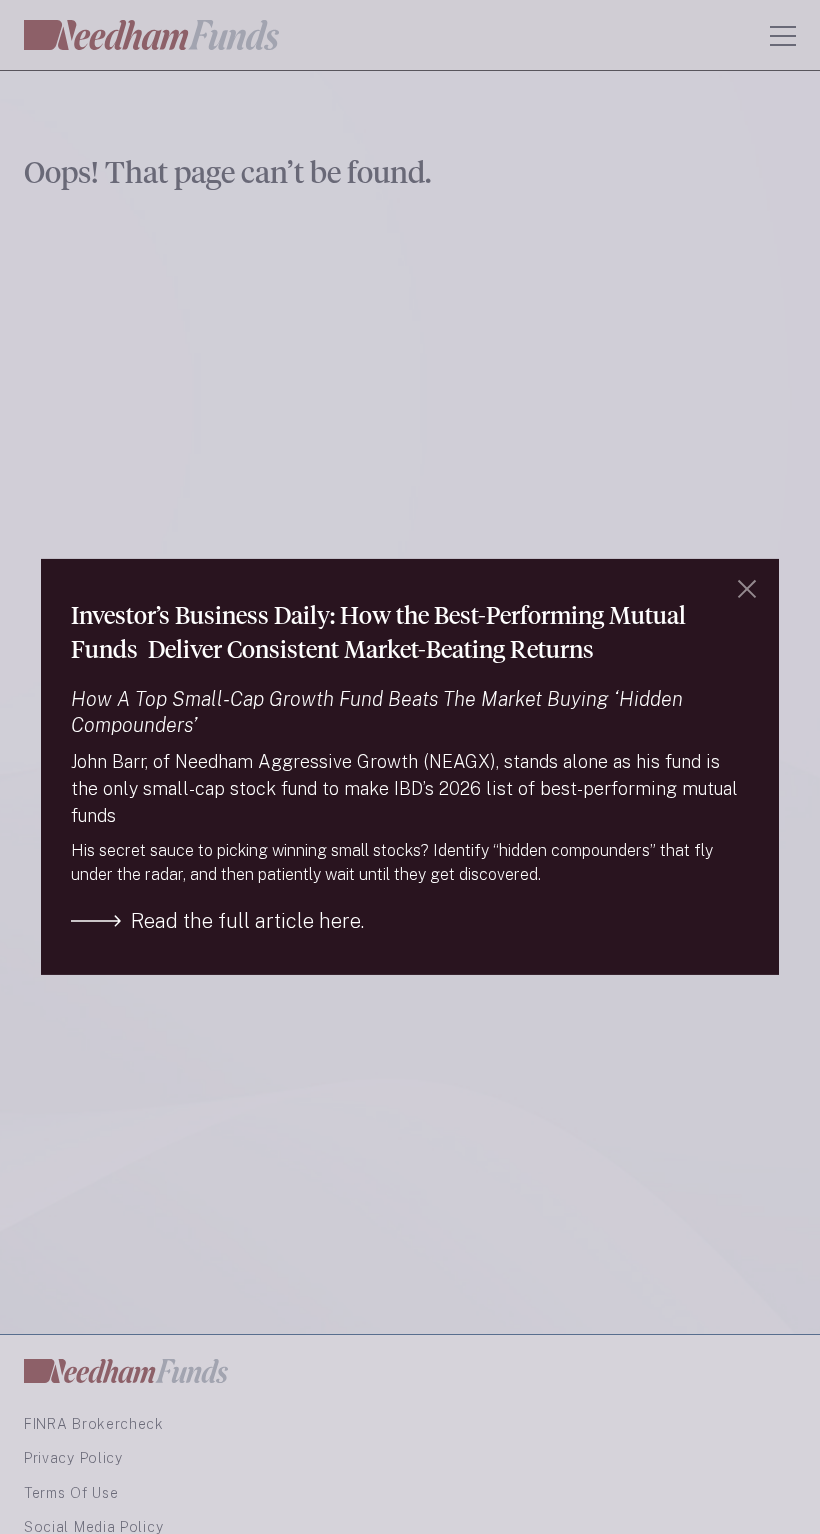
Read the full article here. (247, 921)
